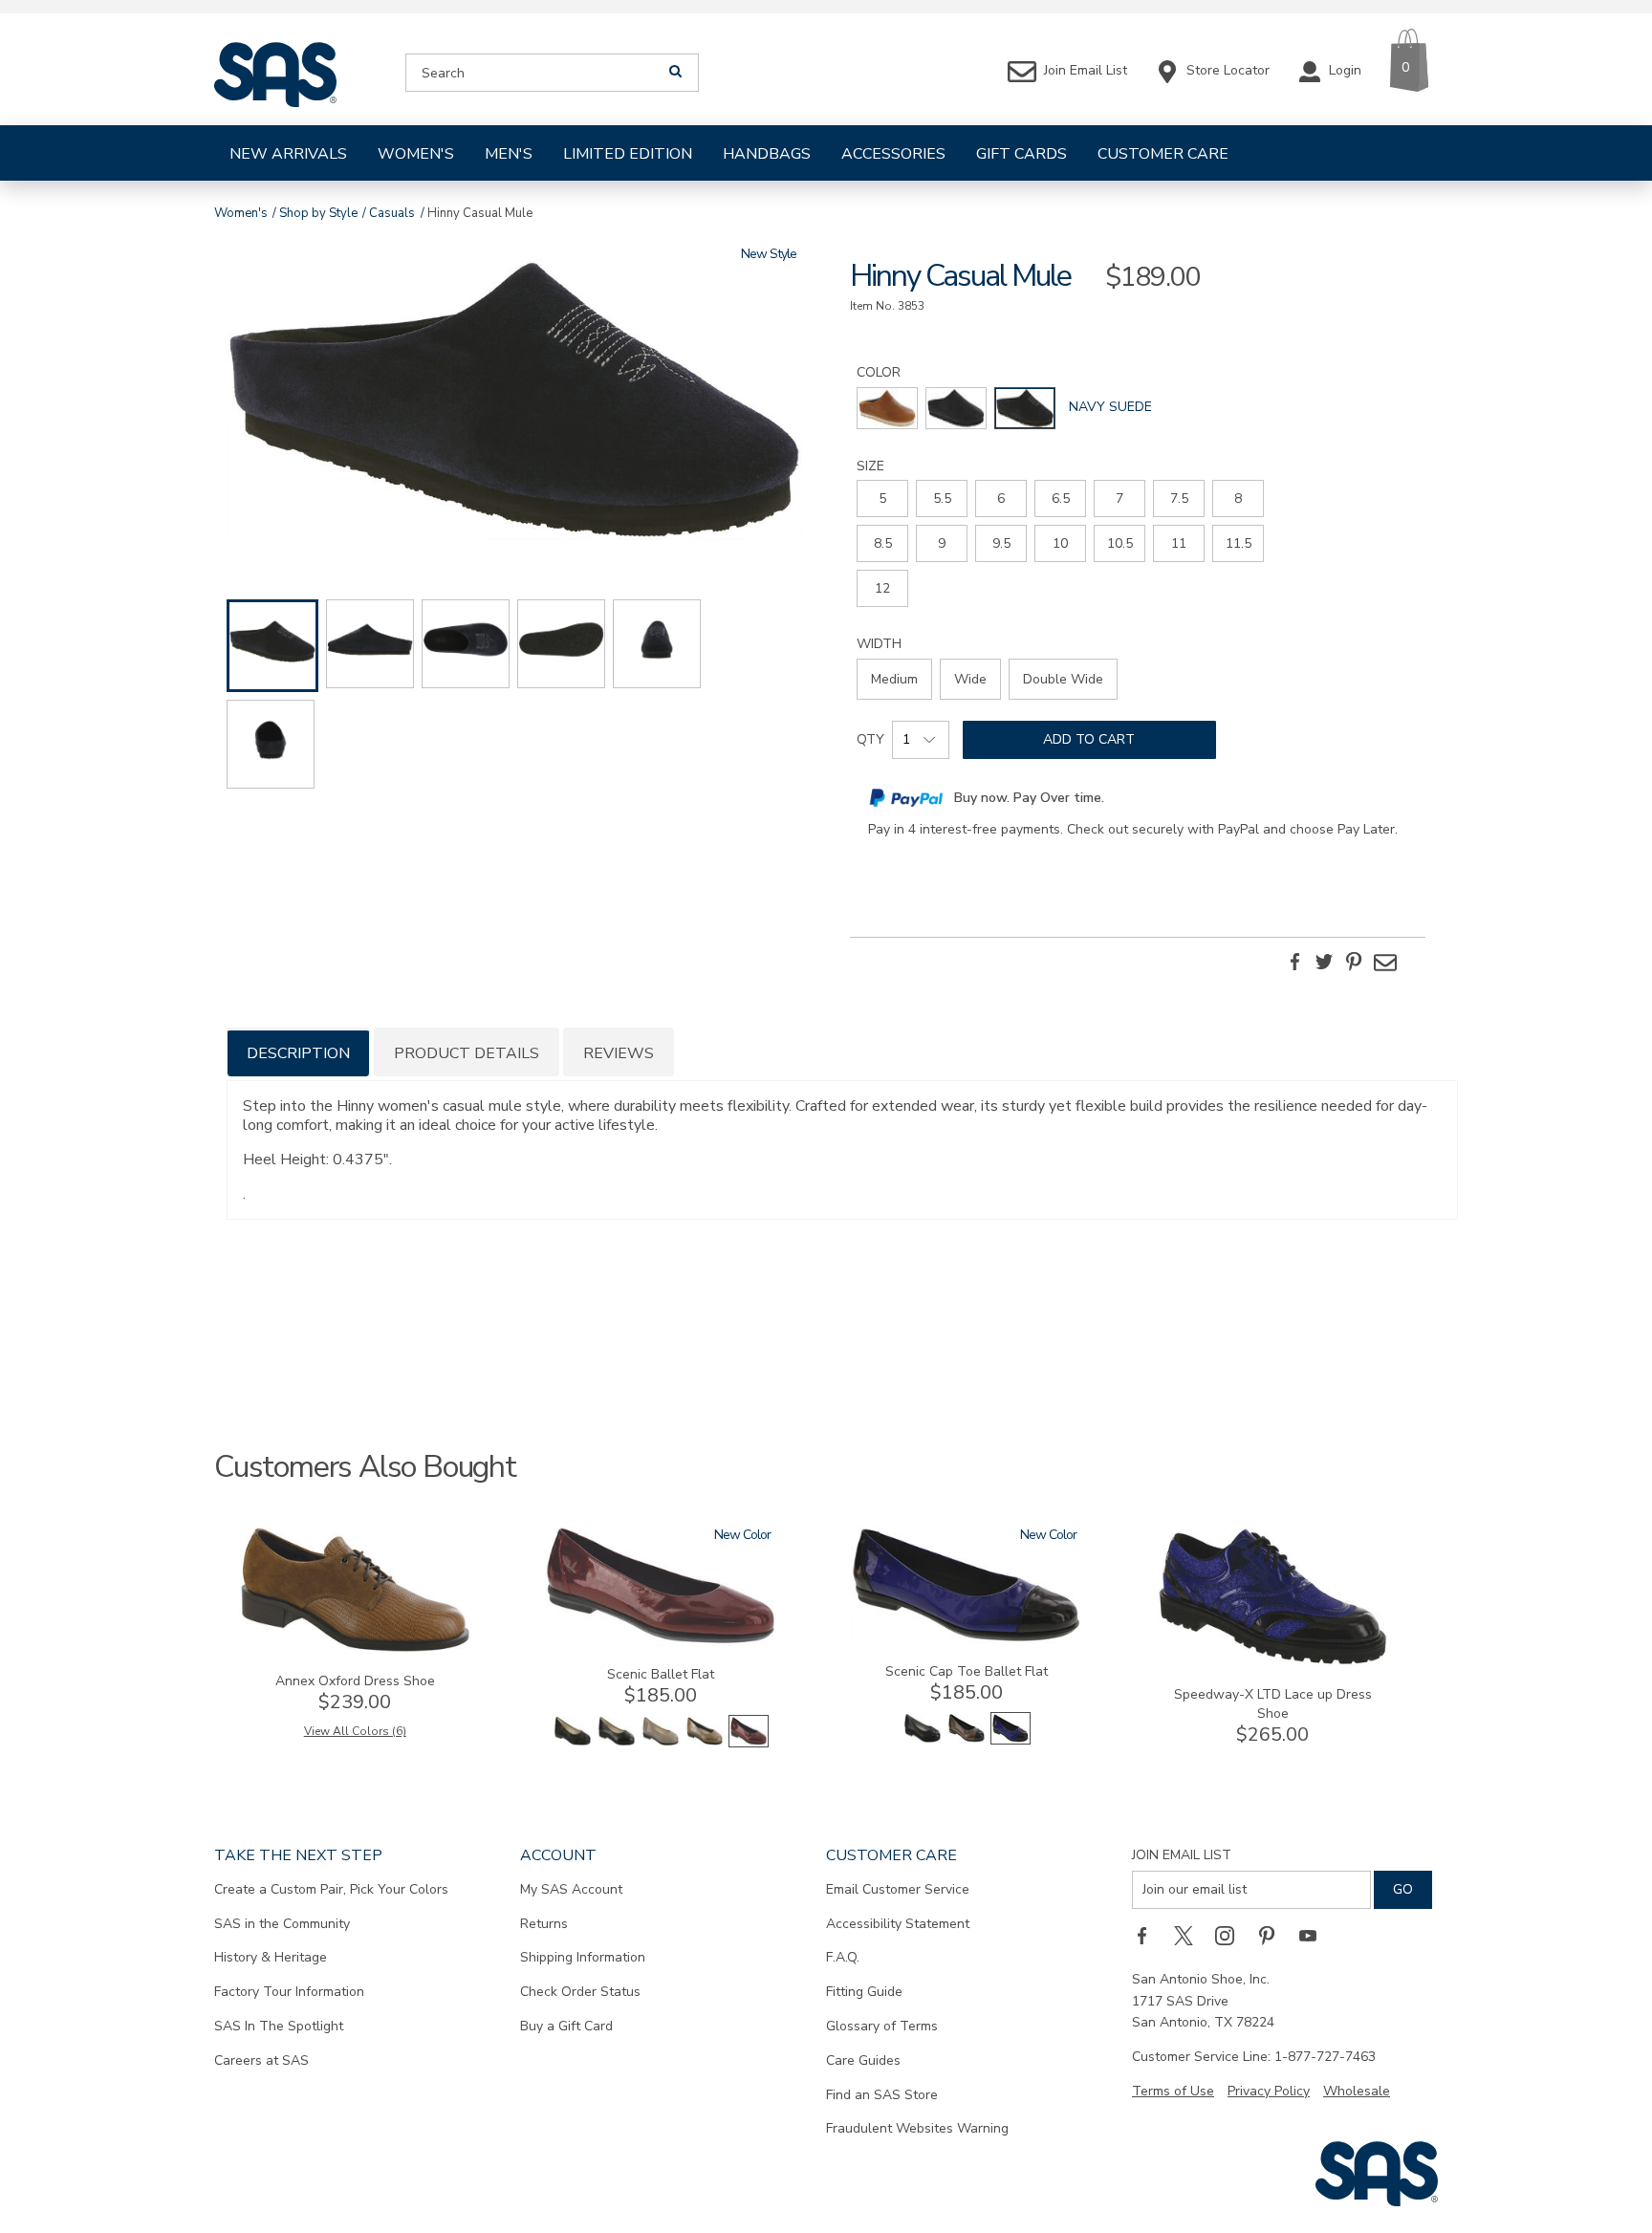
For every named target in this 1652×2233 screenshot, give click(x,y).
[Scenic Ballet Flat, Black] (617, 1743)
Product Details (467, 1053)
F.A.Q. (843, 1957)
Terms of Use (1173, 2091)
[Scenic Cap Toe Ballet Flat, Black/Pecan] (967, 1740)
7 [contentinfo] (1119, 499)
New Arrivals (288, 154)
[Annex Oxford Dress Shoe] (355, 1648)
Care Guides (863, 2060)
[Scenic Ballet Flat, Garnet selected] (749, 1743)
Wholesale (1357, 2091)
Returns (544, 1924)
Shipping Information (583, 1957)
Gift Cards (1022, 154)
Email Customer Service (898, 1889)
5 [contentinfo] (882, 499)
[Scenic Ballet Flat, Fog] (661, 1743)
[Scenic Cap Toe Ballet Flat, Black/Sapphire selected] (1011, 1740)
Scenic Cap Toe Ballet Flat (967, 1671)
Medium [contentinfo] (894, 679)
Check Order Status (580, 1992)
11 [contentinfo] (1179, 543)
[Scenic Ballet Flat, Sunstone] (705, 1743)
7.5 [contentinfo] (1179, 499)
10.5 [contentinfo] (1120, 543)
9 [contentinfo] (942, 543)
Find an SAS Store (882, 2095)
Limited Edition (628, 154)
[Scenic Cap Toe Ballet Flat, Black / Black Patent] (923, 1740)
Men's (509, 154)
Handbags (767, 154)
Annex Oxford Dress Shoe (355, 1681)
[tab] (298, 1052)
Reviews (619, 1053)
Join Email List (1182, 1855)
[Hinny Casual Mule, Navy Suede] (514, 402)
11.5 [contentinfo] (1239, 543)
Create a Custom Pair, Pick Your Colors (331, 1889)
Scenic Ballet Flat (661, 1674)
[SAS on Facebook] (1148, 1936)
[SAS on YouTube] (1315, 1936)
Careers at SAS (261, 2060)
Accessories (893, 154)
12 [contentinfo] (882, 588)
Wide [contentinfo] (970, 679)
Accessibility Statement (898, 1924)
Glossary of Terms (882, 2026)
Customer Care (1163, 154)
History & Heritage (271, 1957)
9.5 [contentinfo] (1001, 543)
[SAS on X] (1190, 1936)
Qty (870, 739)
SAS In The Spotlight (279, 2026)
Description (298, 1053)
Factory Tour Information (289, 1992)
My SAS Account (571, 1889)
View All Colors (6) (355, 1731)
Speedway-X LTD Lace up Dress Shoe (1273, 1704)
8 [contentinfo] (1238, 499)
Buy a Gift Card (566, 2026)
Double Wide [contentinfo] (1063, 679)
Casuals (392, 213)
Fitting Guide (864, 1992)
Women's (416, 154)
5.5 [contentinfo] (942, 499)
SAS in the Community (282, 1924)
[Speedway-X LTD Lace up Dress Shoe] (1272, 1662)
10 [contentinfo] (1060, 543)
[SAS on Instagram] (1231, 1936)
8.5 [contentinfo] (883, 543)
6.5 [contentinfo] (1061, 499)
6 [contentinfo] (1001, 499)
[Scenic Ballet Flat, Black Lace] (573, 1743)
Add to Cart (1089, 739)
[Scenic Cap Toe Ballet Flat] (967, 1639)
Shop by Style (318, 213)
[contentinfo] (887, 408)
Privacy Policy (1269, 2091)
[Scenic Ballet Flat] (661, 1642)
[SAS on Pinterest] (1273, 1936)
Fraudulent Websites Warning (917, 2128)
